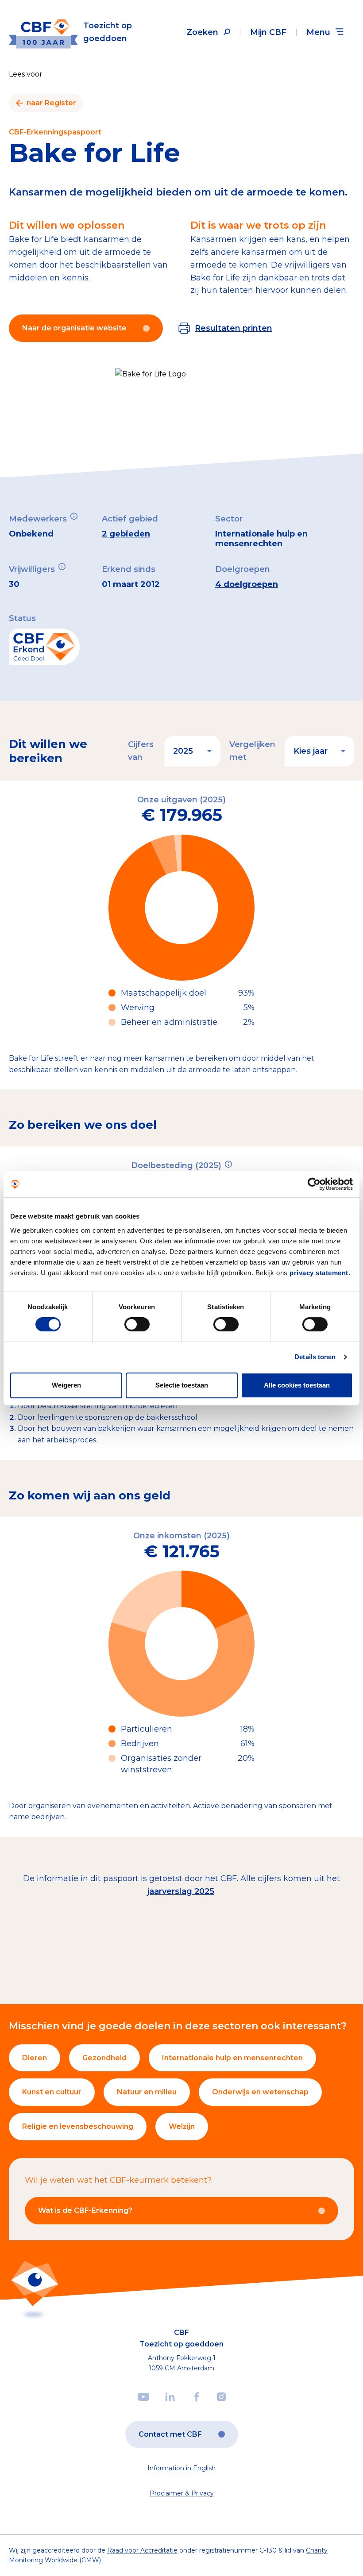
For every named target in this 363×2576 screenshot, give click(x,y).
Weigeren (66, 1385)
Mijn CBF (268, 32)
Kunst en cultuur (52, 2092)
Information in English (181, 2468)
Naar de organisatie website (74, 328)
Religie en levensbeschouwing (78, 2126)
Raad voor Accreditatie (142, 2550)
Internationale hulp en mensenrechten (232, 2058)
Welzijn (182, 2126)
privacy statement (319, 1273)
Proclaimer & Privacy (182, 2493)
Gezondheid (104, 2058)
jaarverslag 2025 (181, 1891)
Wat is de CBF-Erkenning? (85, 2210)
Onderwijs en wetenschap (260, 2092)
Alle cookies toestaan (297, 1385)
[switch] (137, 1324)
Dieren (35, 2058)
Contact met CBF (170, 2434)
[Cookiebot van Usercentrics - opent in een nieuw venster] (314, 1184)
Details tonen (315, 1357)
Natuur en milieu (147, 2092)
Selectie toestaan (182, 1385)
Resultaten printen (234, 328)
